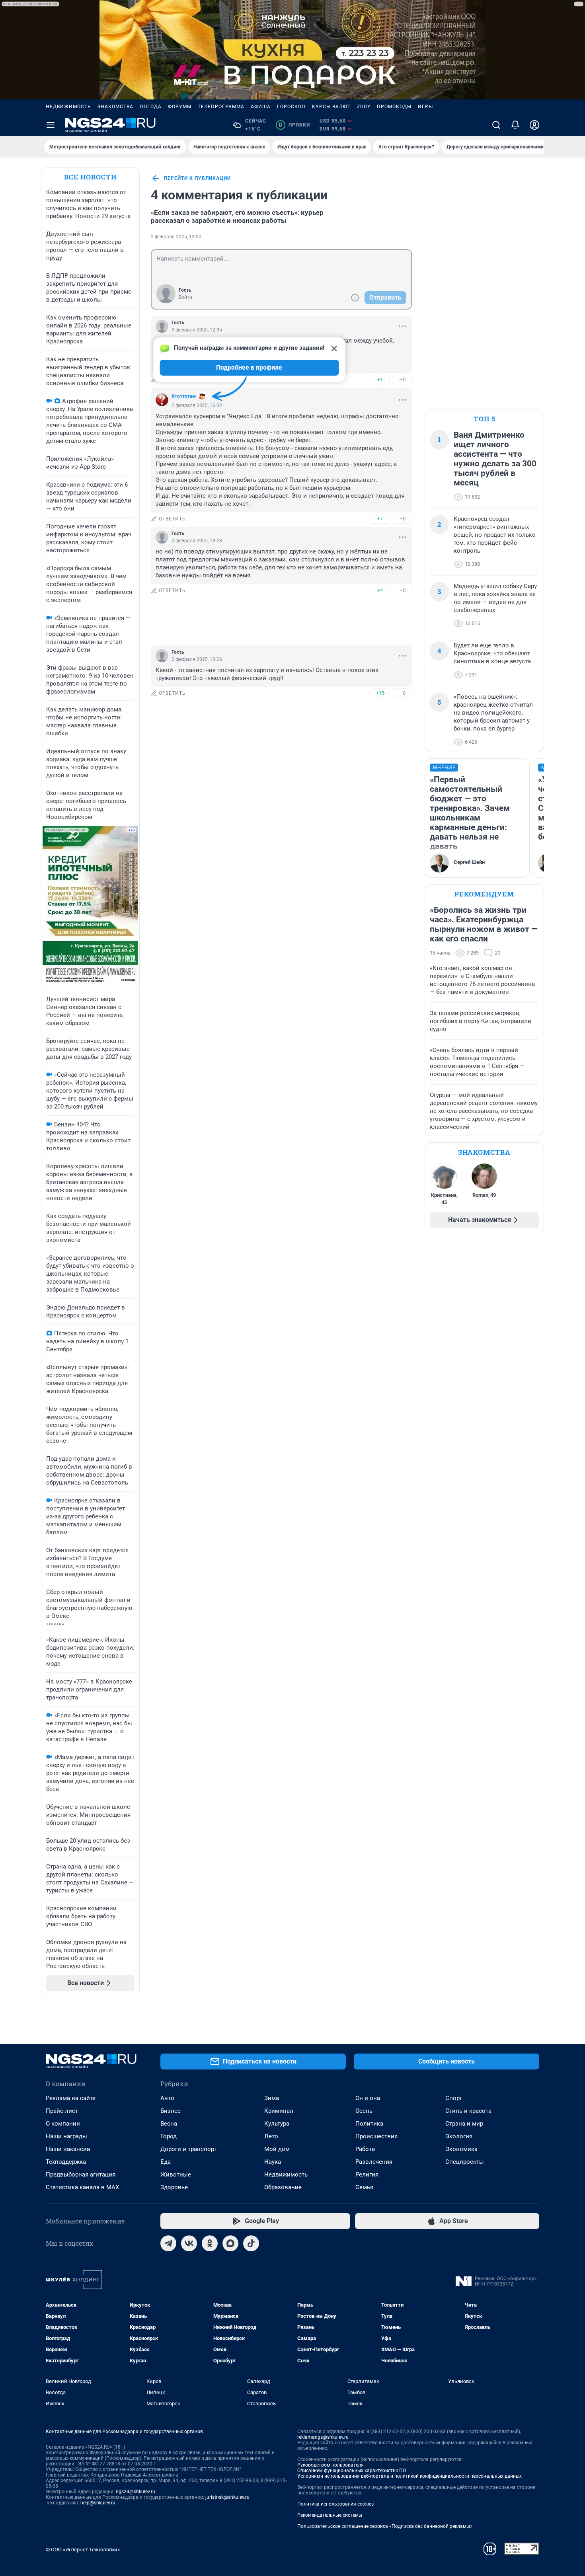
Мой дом (277, 2149)
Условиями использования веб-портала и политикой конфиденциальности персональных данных (409, 2476)
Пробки (294, 125)
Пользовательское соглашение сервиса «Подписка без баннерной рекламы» (385, 2526)
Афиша (261, 107)
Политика (369, 2124)
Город (169, 2136)
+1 (380, 379)
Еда (166, 2162)
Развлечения (374, 2162)
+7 (380, 519)
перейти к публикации (197, 178)
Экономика (461, 2149)
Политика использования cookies (335, 2504)
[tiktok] (251, 2243)
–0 (402, 379)
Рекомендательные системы (330, 2515)
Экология (459, 2136)
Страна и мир (464, 2124)
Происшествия (376, 2136)
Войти (185, 297)
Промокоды (394, 107)
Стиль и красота (468, 2111)
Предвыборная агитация (81, 2175)
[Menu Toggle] (51, 125)
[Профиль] (534, 125)
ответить (172, 519)
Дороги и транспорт (188, 2149)
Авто (167, 2098)
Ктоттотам (184, 396)
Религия (367, 2175)
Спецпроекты (465, 2162)
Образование (283, 2187)
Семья (364, 2187)
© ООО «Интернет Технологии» (83, 2550)
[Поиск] (496, 125)
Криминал (279, 2111)
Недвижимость (68, 107)
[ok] (210, 2243)
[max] (230, 2243)
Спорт (454, 2098)
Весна (169, 2124)
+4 (380, 590)
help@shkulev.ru (98, 2503)
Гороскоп (291, 107)
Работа (365, 2149)
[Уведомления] (515, 125)
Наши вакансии (68, 2149)
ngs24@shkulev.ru (136, 2492)
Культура (277, 2124)
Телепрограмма (221, 107)
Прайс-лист (62, 2111)
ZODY (364, 107)
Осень (364, 2111)
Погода (151, 107)
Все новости (90, 177)
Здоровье (174, 2187)
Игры (425, 107)
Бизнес (171, 2111)
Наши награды (66, 2136)
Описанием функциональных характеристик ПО (352, 2471)
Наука (273, 2162)
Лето (271, 2136)
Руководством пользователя (331, 2465)
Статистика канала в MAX (82, 2187)
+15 (380, 693)
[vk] (189, 2243)
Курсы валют (331, 107)
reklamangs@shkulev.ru (323, 2437)
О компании (63, 2124)
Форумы (180, 107)
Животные (176, 2175)
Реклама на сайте (71, 2098)
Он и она (368, 2098)
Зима (272, 2098)
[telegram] (168, 2243)
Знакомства (115, 107)
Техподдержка (66, 2162)
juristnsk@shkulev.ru (227, 2497)
